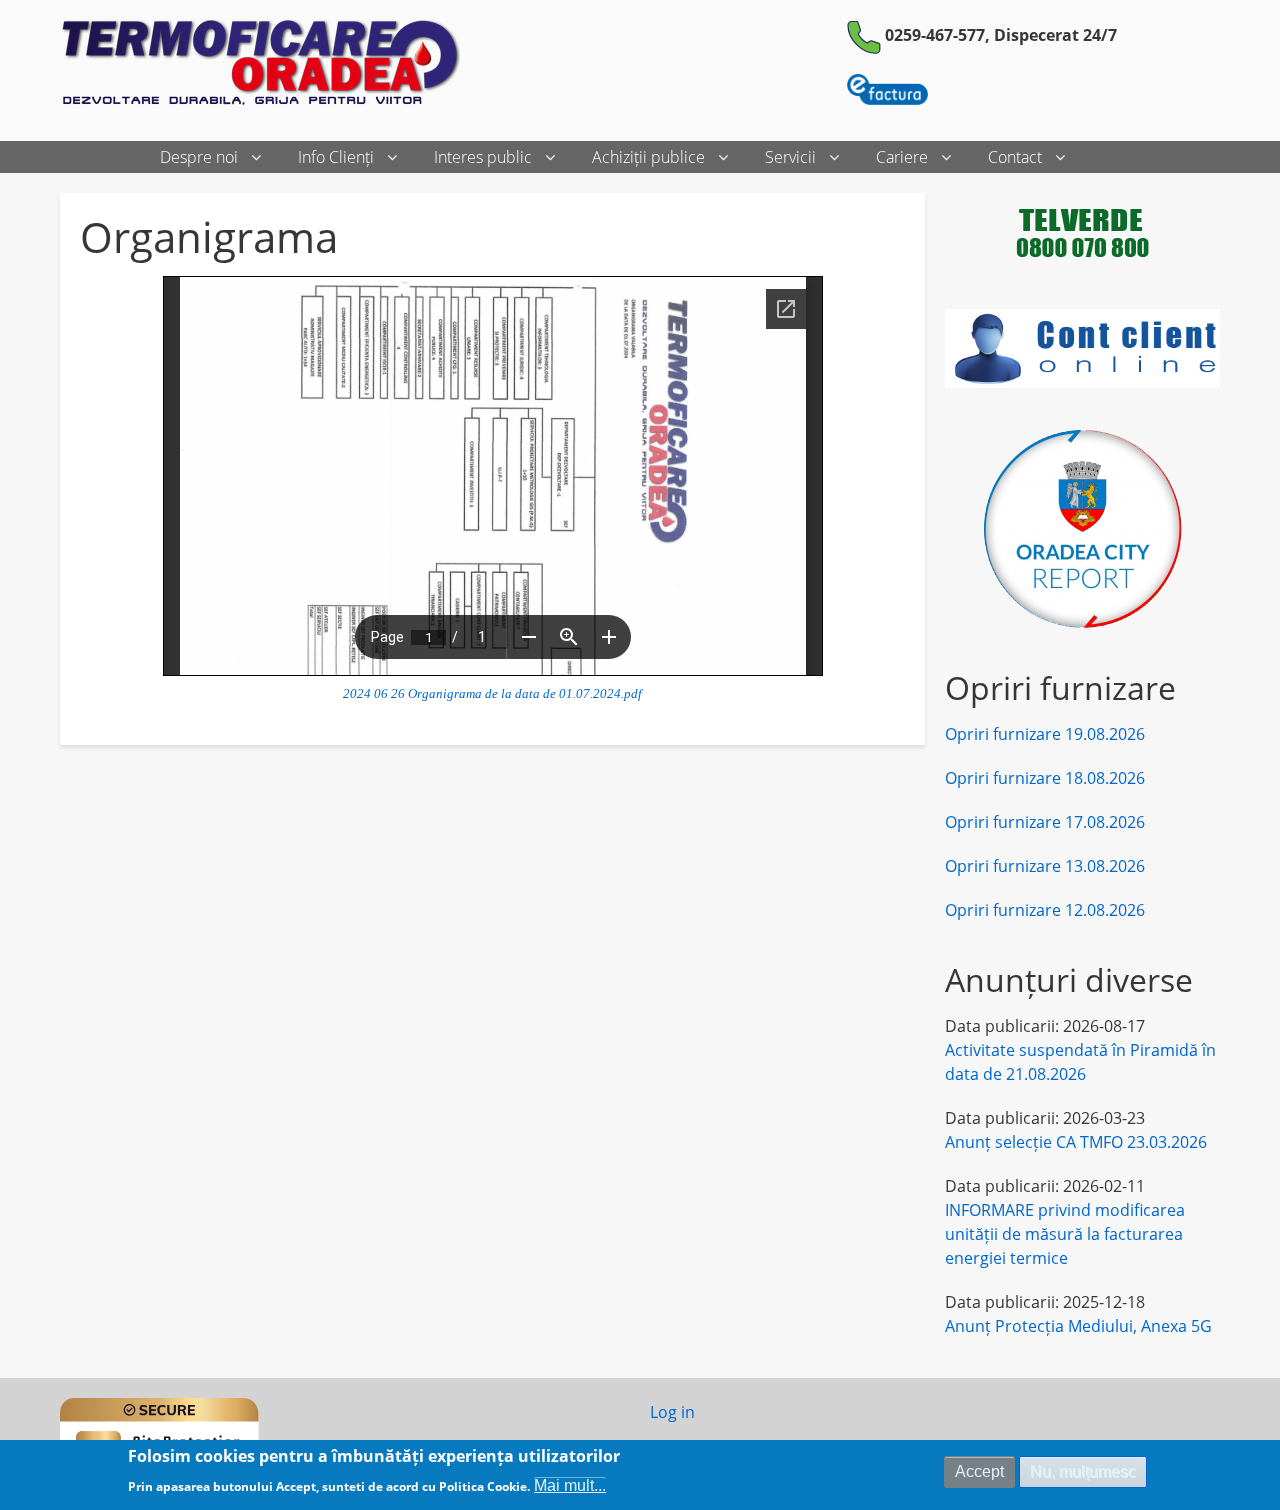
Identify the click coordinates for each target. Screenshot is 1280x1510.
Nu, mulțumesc (1083, 1471)
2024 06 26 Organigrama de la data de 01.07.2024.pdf (492, 694)
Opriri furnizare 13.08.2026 (1045, 866)
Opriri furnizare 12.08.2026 (1045, 910)
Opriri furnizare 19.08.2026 (1045, 734)
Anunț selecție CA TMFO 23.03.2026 (1076, 1142)
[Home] (268, 64)
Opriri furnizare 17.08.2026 (1045, 822)
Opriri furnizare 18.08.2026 (1045, 778)
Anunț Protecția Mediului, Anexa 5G (1078, 1326)
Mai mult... (570, 1484)
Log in (672, 1412)
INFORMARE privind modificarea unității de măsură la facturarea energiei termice (1065, 1234)
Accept (979, 1471)
